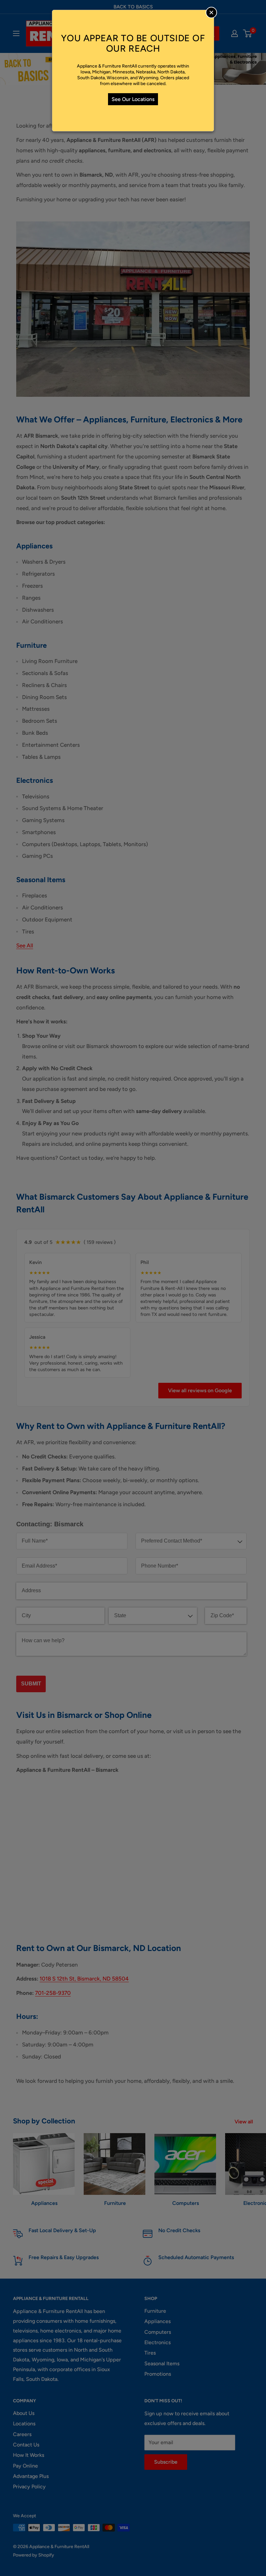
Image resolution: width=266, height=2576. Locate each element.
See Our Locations (133, 99)
